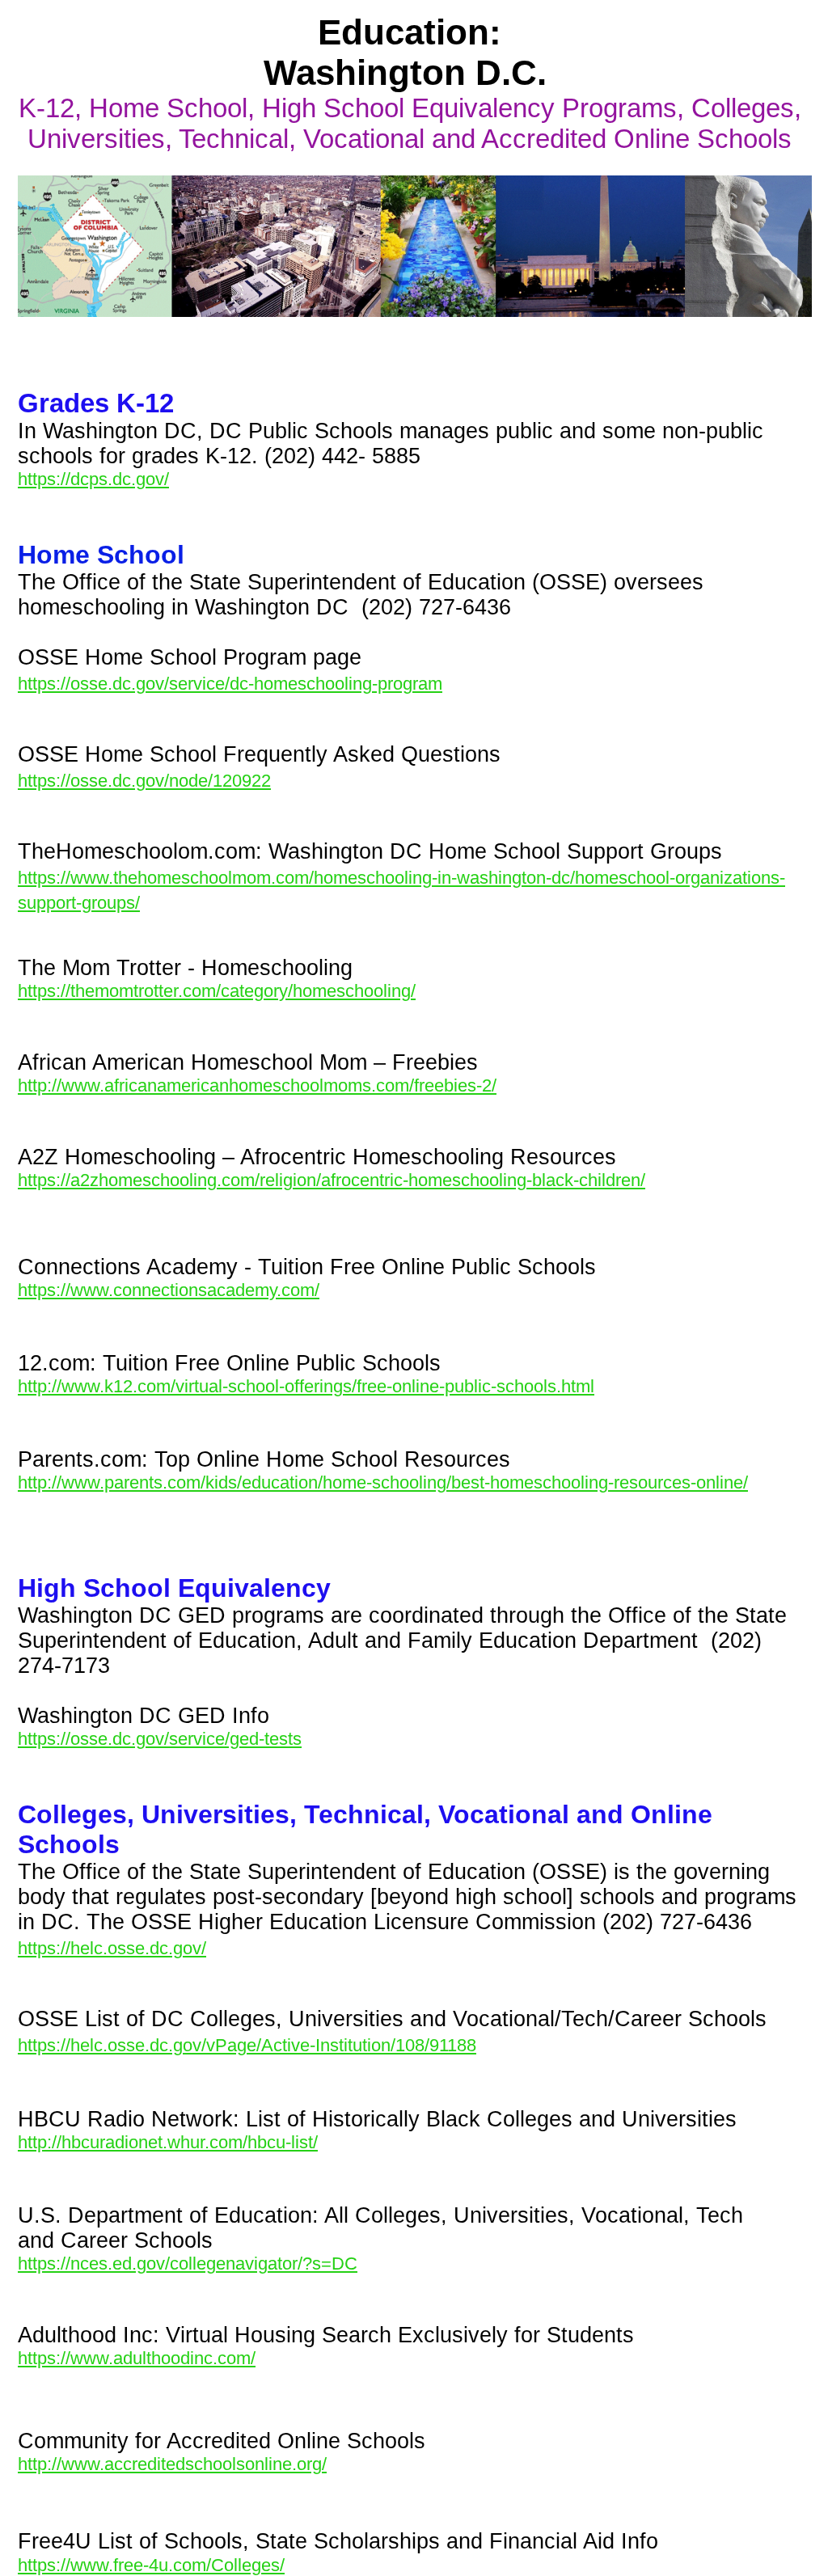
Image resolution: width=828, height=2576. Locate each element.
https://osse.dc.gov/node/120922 (144, 781)
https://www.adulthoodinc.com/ (137, 2358)
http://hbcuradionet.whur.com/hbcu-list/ (168, 2142)
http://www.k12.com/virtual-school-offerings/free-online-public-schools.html (306, 1386)
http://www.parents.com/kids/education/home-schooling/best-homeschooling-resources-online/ (383, 1482)
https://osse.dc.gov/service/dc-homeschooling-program (230, 684)
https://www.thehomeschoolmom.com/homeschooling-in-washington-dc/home (318, 878)
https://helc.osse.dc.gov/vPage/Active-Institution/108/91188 (247, 2045)
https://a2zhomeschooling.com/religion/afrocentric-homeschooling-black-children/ (332, 1180)
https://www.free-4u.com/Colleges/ (151, 2565)
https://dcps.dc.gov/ (93, 479)
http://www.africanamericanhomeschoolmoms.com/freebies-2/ (257, 1085)
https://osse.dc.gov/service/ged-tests (160, 1739)
